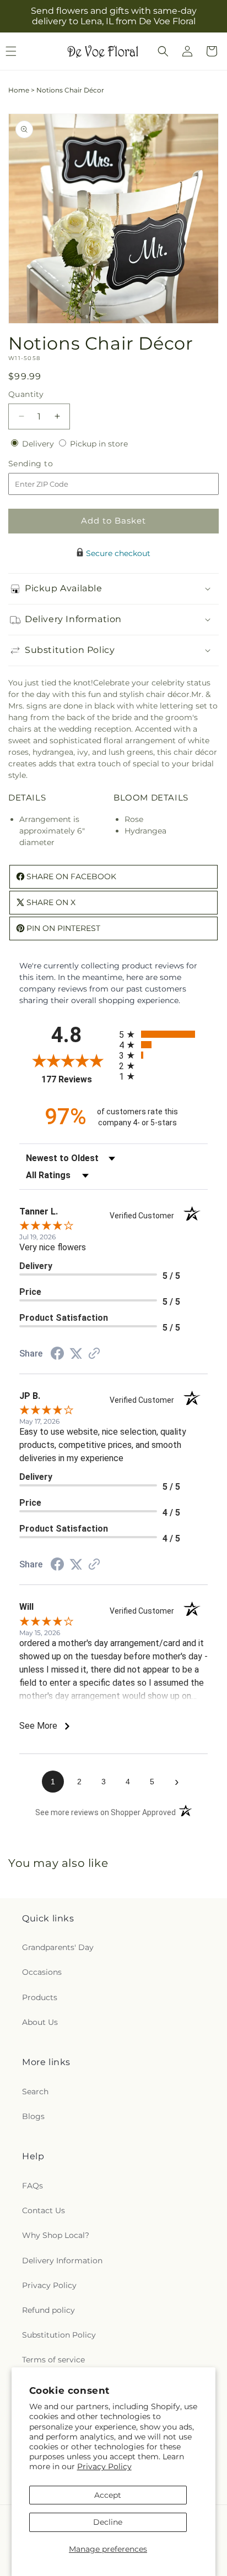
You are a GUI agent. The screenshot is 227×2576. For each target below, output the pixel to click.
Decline (108, 2522)
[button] (163, 51)
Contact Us (44, 2210)
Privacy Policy (104, 2466)
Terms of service (53, 2360)
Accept (108, 2495)
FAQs (33, 2186)
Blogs (33, 2116)
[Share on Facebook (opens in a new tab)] (57, 1355)
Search (35, 2092)
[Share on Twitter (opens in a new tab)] (76, 1354)
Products (40, 1997)
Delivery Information (62, 2261)
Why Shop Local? (56, 2235)
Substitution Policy (59, 2335)
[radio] (163, 1034)
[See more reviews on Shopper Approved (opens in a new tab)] (94, 1354)
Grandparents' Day (58, 1947)
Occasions (42, 1972)
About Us (40, 2022)
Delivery (39, 444)
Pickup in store (99, 444)
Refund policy (48, 2310)
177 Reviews (77, 1079)
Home (19, 90)
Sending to (47, 464)
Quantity (26, 394)
